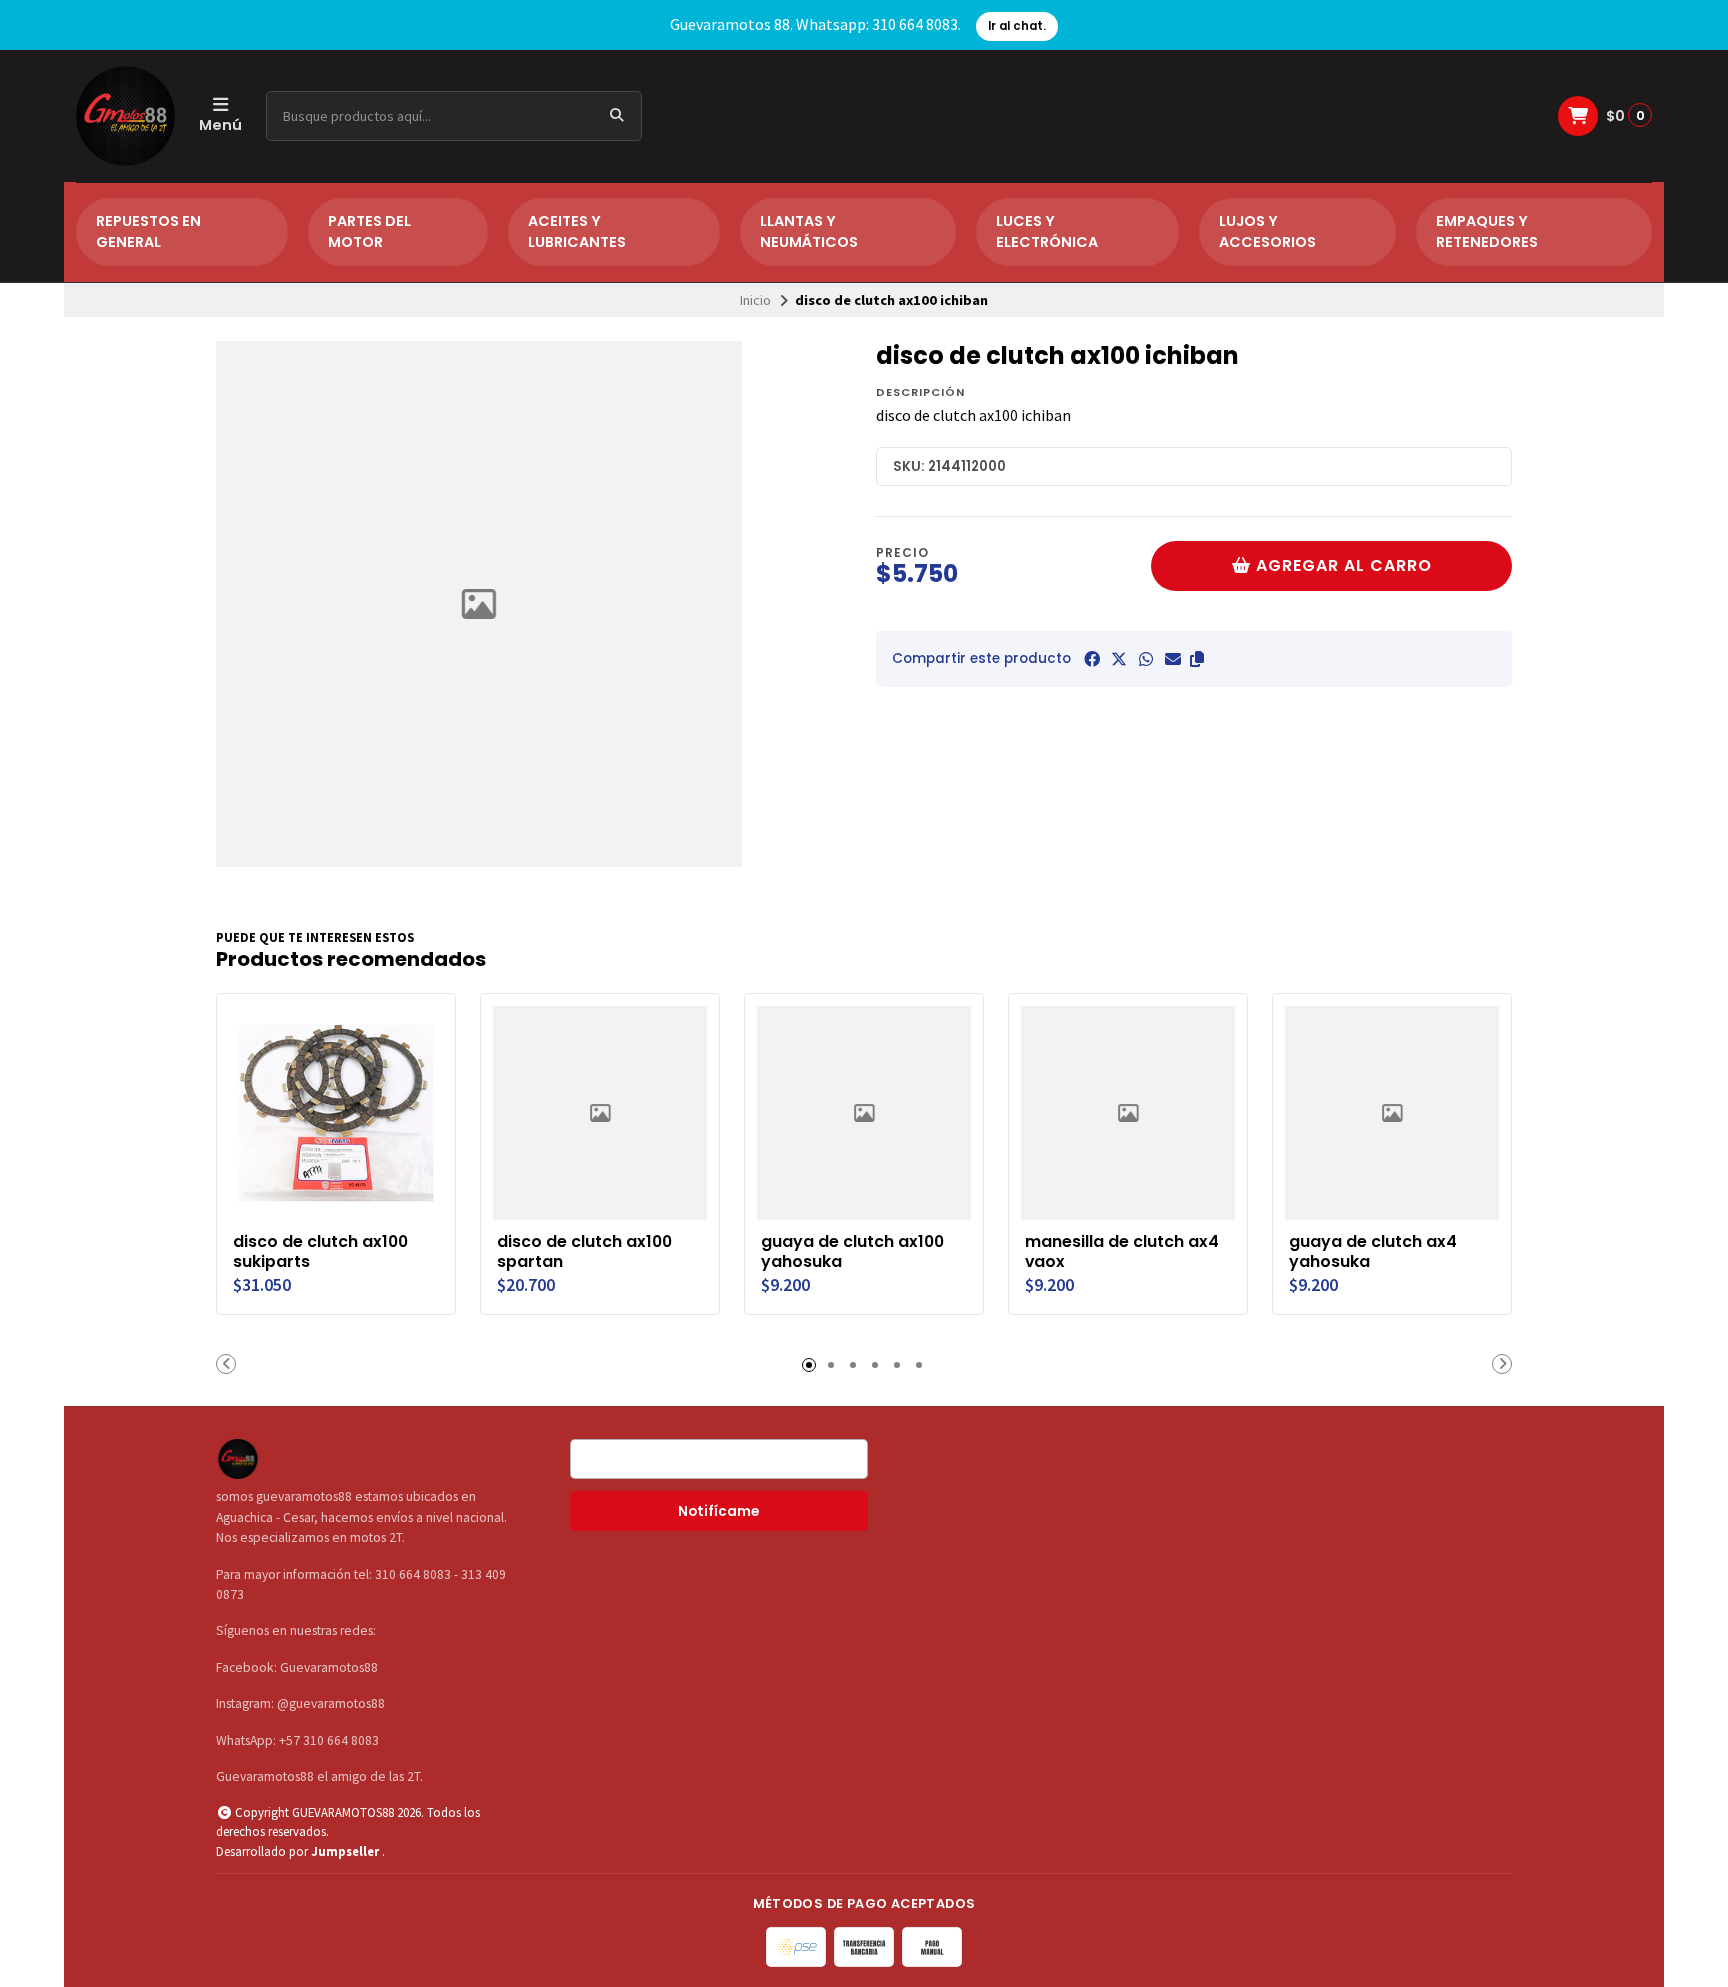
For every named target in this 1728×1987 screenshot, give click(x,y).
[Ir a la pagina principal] (125, 116)
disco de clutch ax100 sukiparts (320, 1252)
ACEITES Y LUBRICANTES (577, 232)
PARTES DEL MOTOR (369, 232)
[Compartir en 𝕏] (1119, 659)
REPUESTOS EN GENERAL (148, 232)
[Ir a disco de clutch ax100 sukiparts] (336, 1113)
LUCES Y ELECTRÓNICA (1047, 232)
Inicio (755, 300)
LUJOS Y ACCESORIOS (1267, 232)
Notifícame (718, 1511)
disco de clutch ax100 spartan (584, 1252)
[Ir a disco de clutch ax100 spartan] (600, 1113)
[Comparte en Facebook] (1092, 659)
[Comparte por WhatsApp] (1146, 659)
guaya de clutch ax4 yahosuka (1373, 1252)
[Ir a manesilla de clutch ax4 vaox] (1128, 1113)
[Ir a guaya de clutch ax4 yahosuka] (1392, 1113)
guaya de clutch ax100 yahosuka (852, 1252)
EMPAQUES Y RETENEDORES (1487, 232)
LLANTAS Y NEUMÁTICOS (809, 232)
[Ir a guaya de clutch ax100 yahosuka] (864, 1113)
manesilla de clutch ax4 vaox (1122, 1252)
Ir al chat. (1017, 26)
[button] (1197, 659)
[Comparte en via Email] (1173, 659)
